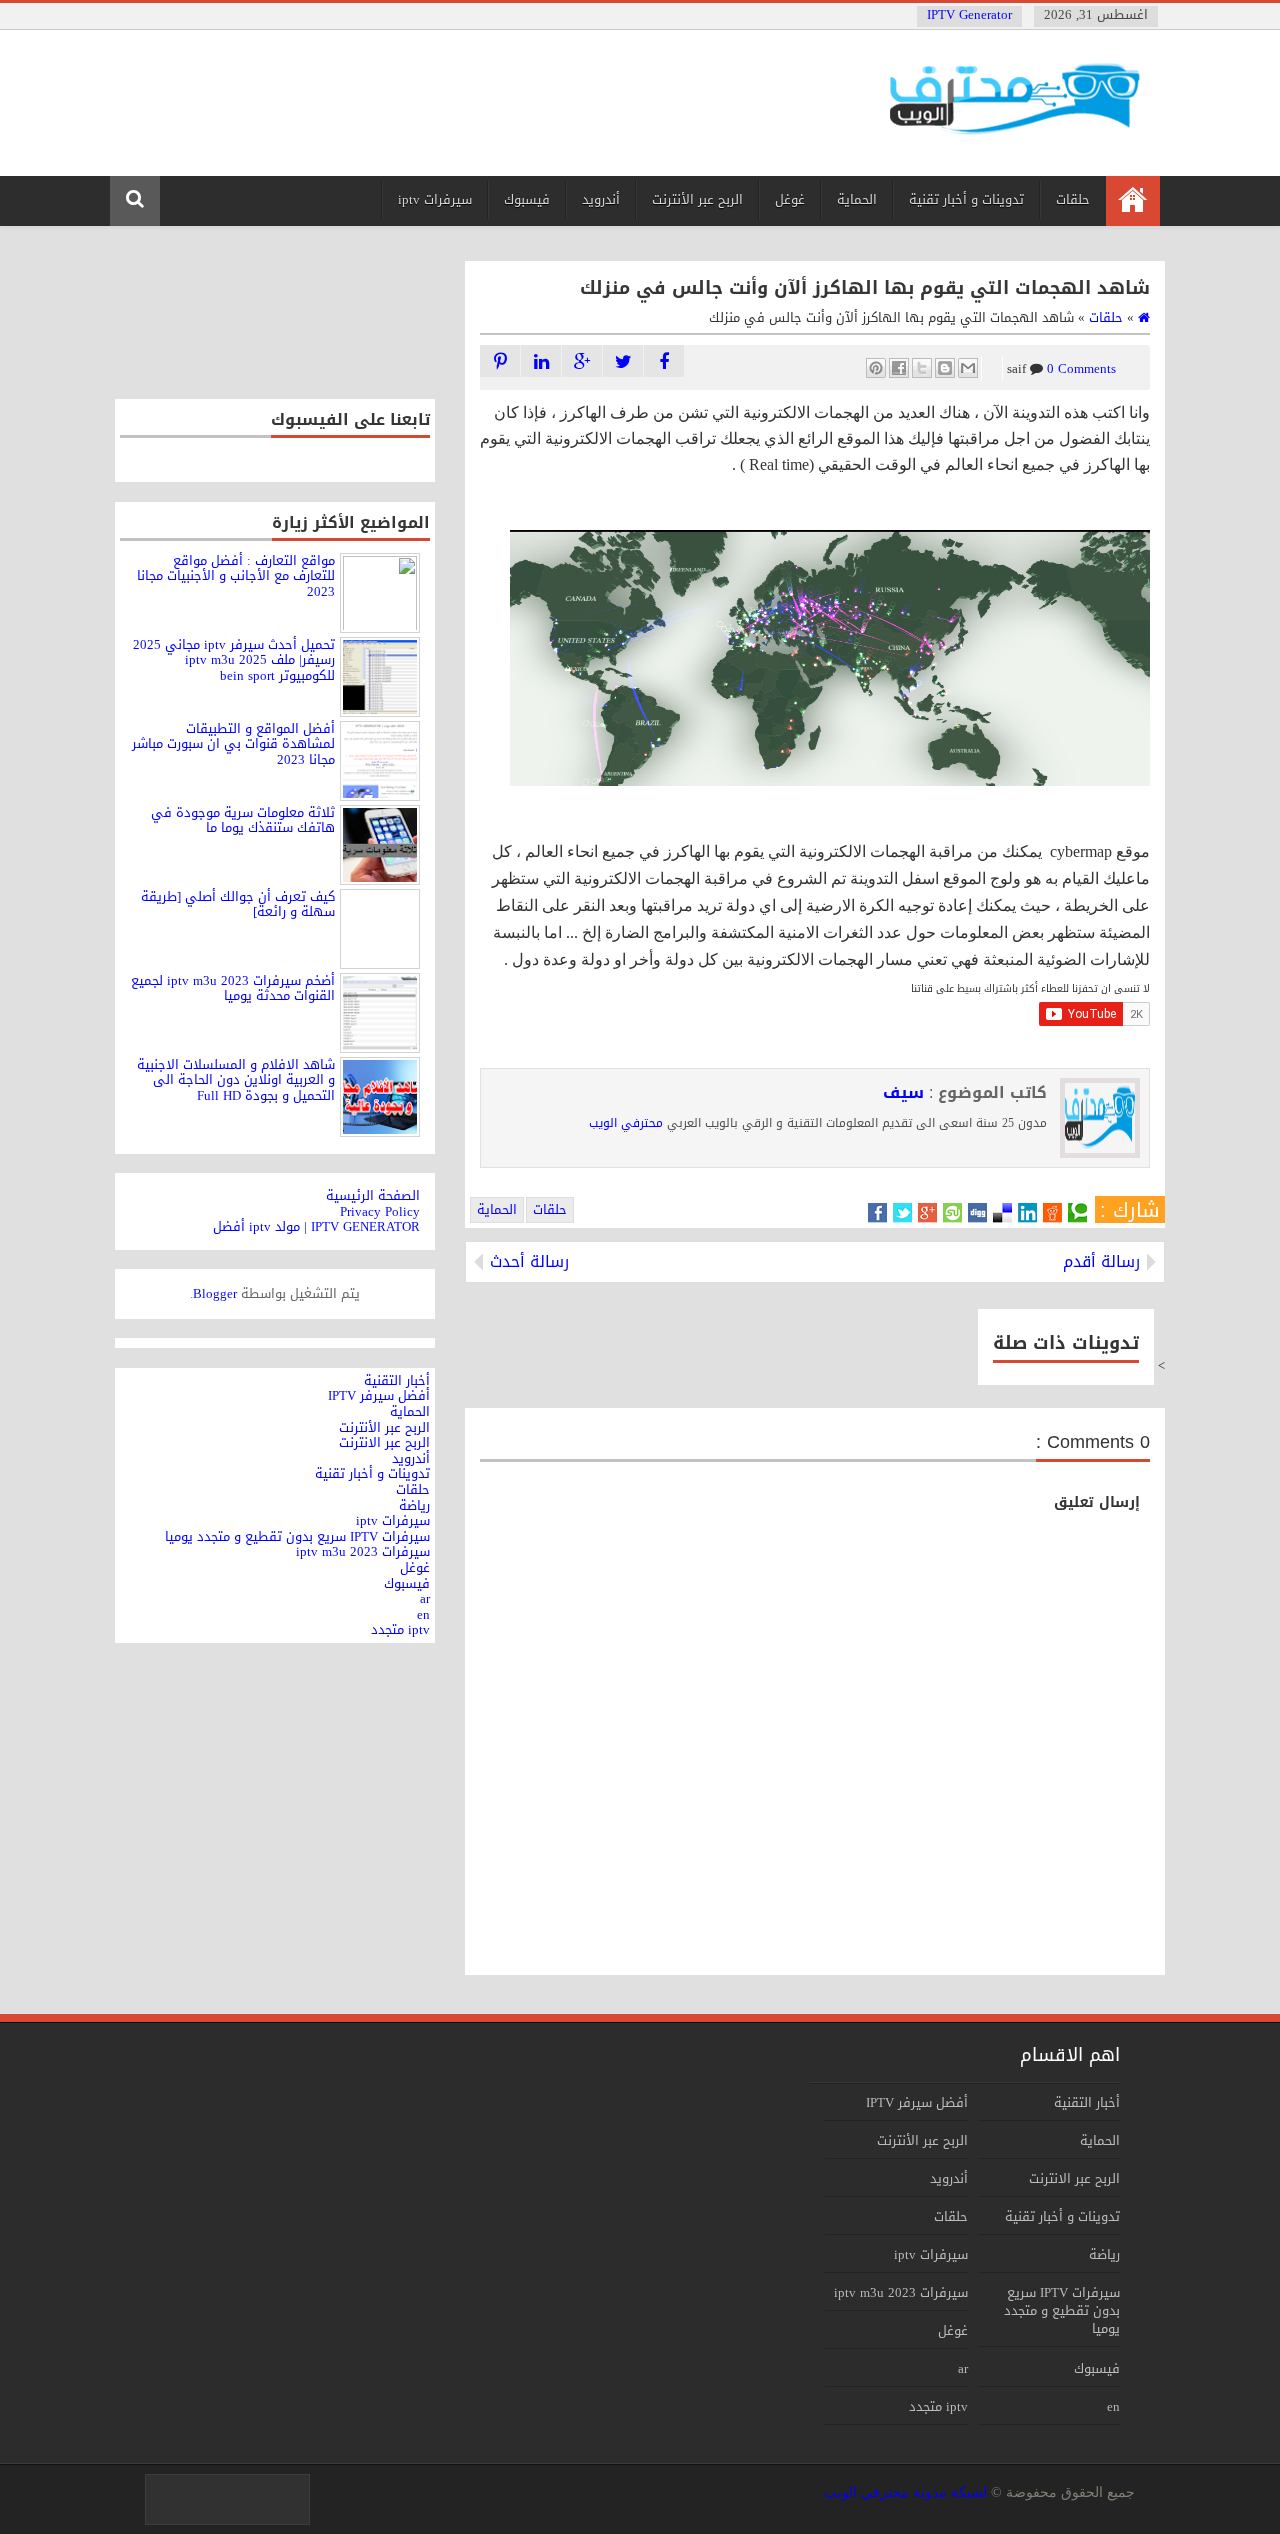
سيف (903, 1093)
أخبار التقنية (1087, 2102)
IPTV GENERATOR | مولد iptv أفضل (316, 1226)
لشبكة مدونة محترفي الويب (905, 2492)
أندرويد (601, 199)
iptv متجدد (938, 2406)
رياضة (1104, 2254)
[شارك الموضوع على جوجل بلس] (582, 361)
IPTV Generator (969, 15)
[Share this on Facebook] (877, 1213)
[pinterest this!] (500, 361)
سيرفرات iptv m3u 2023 (901, 2292)
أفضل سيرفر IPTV (917, 2102)
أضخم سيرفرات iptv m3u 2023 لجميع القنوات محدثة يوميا (233, 988)
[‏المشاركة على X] (922, 368)
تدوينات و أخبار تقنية (966, 199)
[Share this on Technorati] (1077, 1213)
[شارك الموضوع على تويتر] (623, 361)
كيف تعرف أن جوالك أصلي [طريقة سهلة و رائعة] (238, 904)
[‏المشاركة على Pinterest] (876, 368)
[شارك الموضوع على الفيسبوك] (664, 361)
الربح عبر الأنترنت (697, 199)
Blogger (215, 1293)
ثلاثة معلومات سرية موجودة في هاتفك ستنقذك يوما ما (243, 820)
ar (963, 2368)
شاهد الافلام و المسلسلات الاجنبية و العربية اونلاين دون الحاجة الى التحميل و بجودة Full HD (236, 1080)
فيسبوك (527, 199)
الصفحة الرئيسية (373, 1195)
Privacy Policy (380, 1211)
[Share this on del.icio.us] (1002, 1213)
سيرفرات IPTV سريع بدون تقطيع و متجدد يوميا (1062, 2310)
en (1113, 2406)
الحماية (857, 199)
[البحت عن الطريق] (541, 361)
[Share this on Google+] (927, 1213)
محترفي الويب (626, 1123)
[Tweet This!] (902, 1213)
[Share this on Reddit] (1052, 1213)
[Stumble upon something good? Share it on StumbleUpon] (952, 1213)
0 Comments (1055, 368)
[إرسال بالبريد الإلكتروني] (968, 368)
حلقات (1073, 199)
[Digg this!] (977, 1213)
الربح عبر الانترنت (1074, 2178)
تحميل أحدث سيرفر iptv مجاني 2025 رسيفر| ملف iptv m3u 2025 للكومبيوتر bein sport (234, 660)
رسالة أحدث (529, 1262)
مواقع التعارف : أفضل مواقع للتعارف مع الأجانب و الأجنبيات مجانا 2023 (236, 576)
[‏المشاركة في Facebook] (899, 368)
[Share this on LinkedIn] (1027, 1213)
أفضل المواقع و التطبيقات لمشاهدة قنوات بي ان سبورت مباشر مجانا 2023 (233, 744)
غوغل (790, 199)
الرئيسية (1132, 201)
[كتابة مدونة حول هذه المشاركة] (945, 368)
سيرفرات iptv (435, 199)
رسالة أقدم (1101, 1262)
